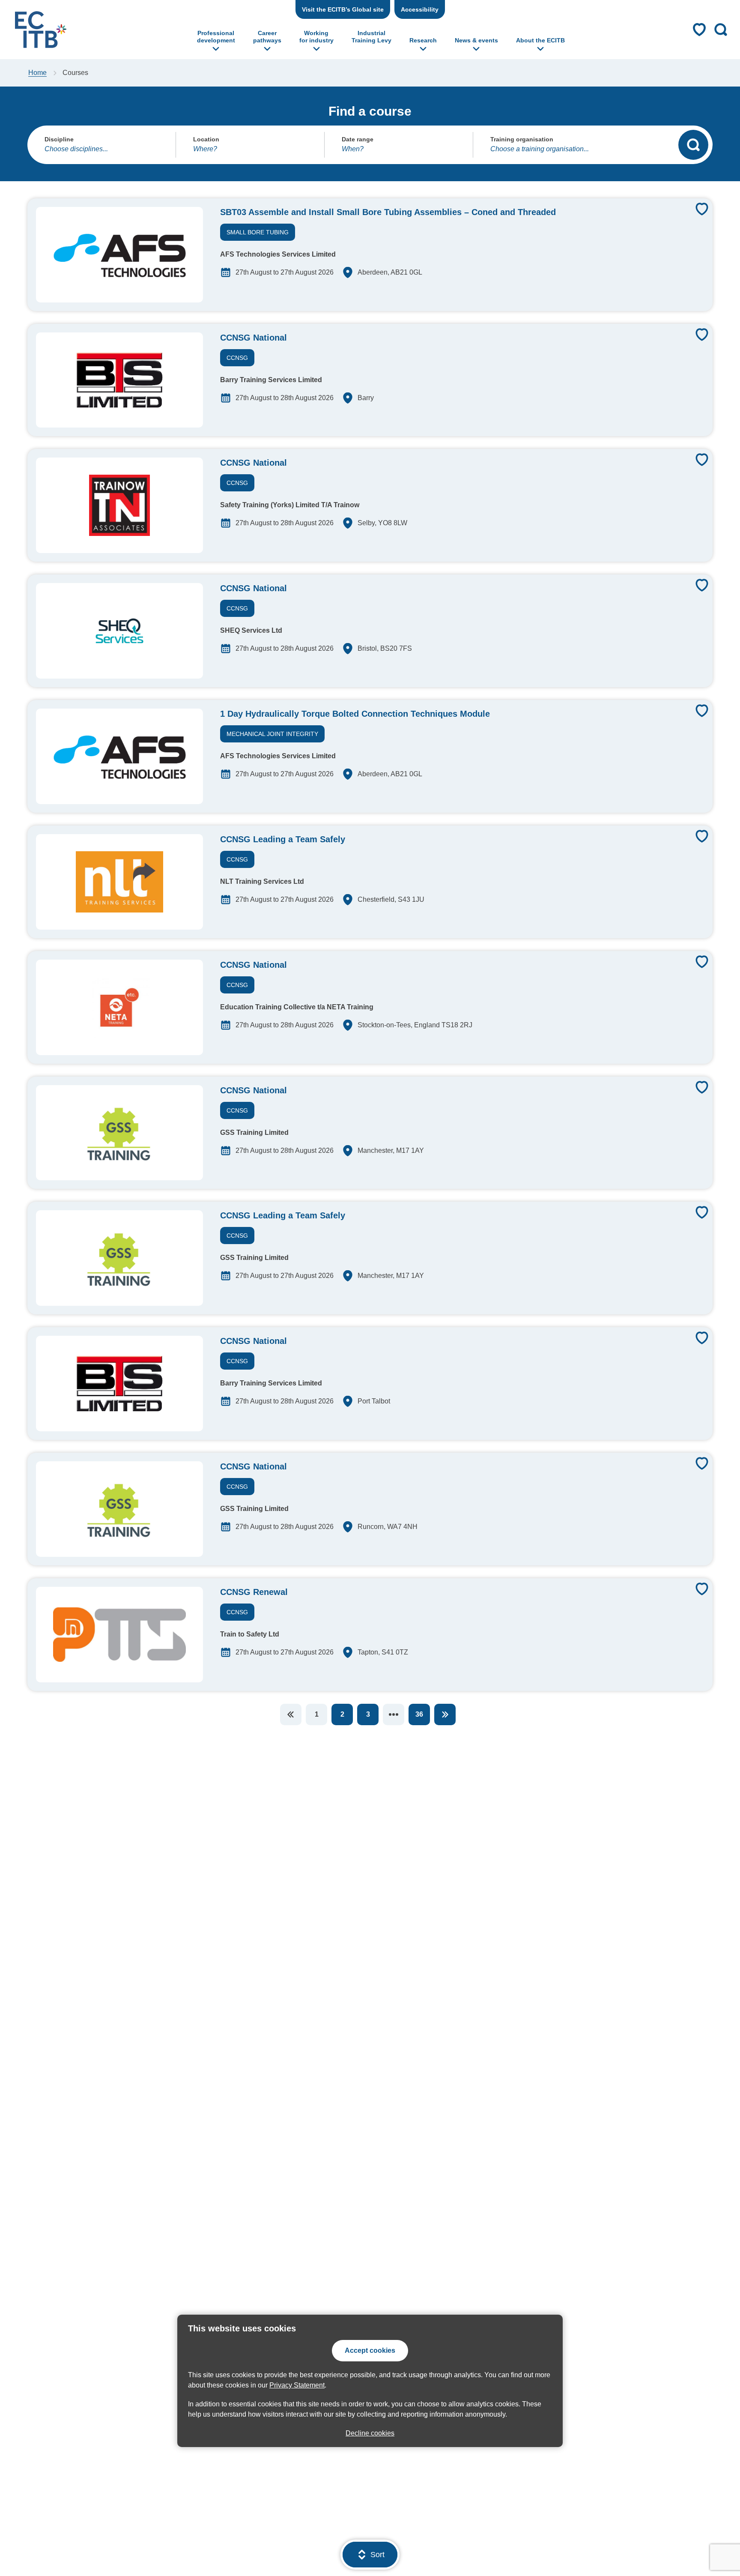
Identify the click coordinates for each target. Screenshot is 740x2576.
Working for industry (316, 37)
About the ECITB (540, 40)
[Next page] (445, 1714)
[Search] (693, 145)
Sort (377, 2555)
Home (37, 73)
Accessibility (420, 9)
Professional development (216, 37)
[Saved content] (699, 30)
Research (423, 40)
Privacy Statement (297, 2385)
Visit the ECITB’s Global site (343, 9)
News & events (476, 40)
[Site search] (721, 30)
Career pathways (267, 37)
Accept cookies (370, 2350)
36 (419, 1714)
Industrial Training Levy (371, 37)
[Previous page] (291, 1714)
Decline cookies (370, 2433)
